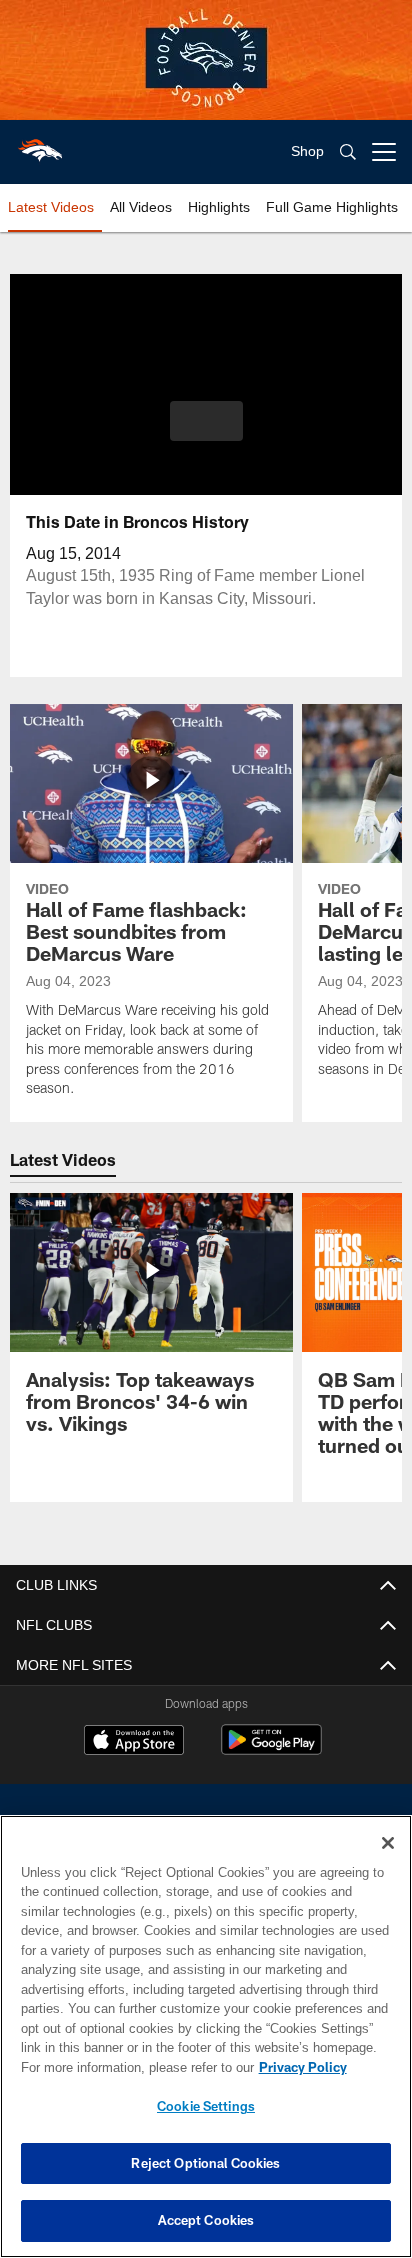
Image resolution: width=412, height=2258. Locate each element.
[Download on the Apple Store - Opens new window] (134, 1742)
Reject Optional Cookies (205, 2163)
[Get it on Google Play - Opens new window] (271, 1750)
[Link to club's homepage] (40, 144)
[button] (206, 421)
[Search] (348, 151)
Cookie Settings (206, 2106)
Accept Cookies (206, 2220)
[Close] (388, 1843)
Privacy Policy (303, 2067)
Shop (307, 151)
